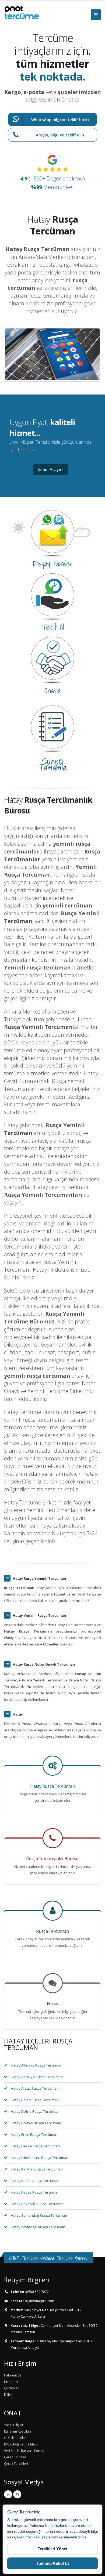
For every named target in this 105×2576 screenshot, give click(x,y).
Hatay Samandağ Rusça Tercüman (39, 2215)
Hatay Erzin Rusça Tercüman (34, 2134)
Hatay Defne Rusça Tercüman (35, 2111)
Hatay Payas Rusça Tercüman (35, 2192)
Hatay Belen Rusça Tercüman (35, 2100)
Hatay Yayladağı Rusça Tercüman (38, 2227)
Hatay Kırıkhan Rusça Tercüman (37, 2169)
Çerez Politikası (27, 2537)
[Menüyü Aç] (96, 15)
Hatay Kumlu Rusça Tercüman (35, 2181)
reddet (20, 2531)
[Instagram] (17, 2494)
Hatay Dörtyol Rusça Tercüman (36, 2123)
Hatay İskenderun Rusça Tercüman (40, 2158)
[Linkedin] (8, 2494)
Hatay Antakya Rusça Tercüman (37, 2077)
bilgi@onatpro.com (39, 2301)
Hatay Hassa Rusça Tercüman (35, 2146)
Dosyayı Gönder (53, 564)
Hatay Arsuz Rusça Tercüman (35, 2088)
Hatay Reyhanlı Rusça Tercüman (37, 2204)
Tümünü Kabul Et (52, 2563)
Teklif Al (53, 627)
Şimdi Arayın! (50, 469)
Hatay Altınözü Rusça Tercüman (37, 2065)
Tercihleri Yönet (52, 2549)
